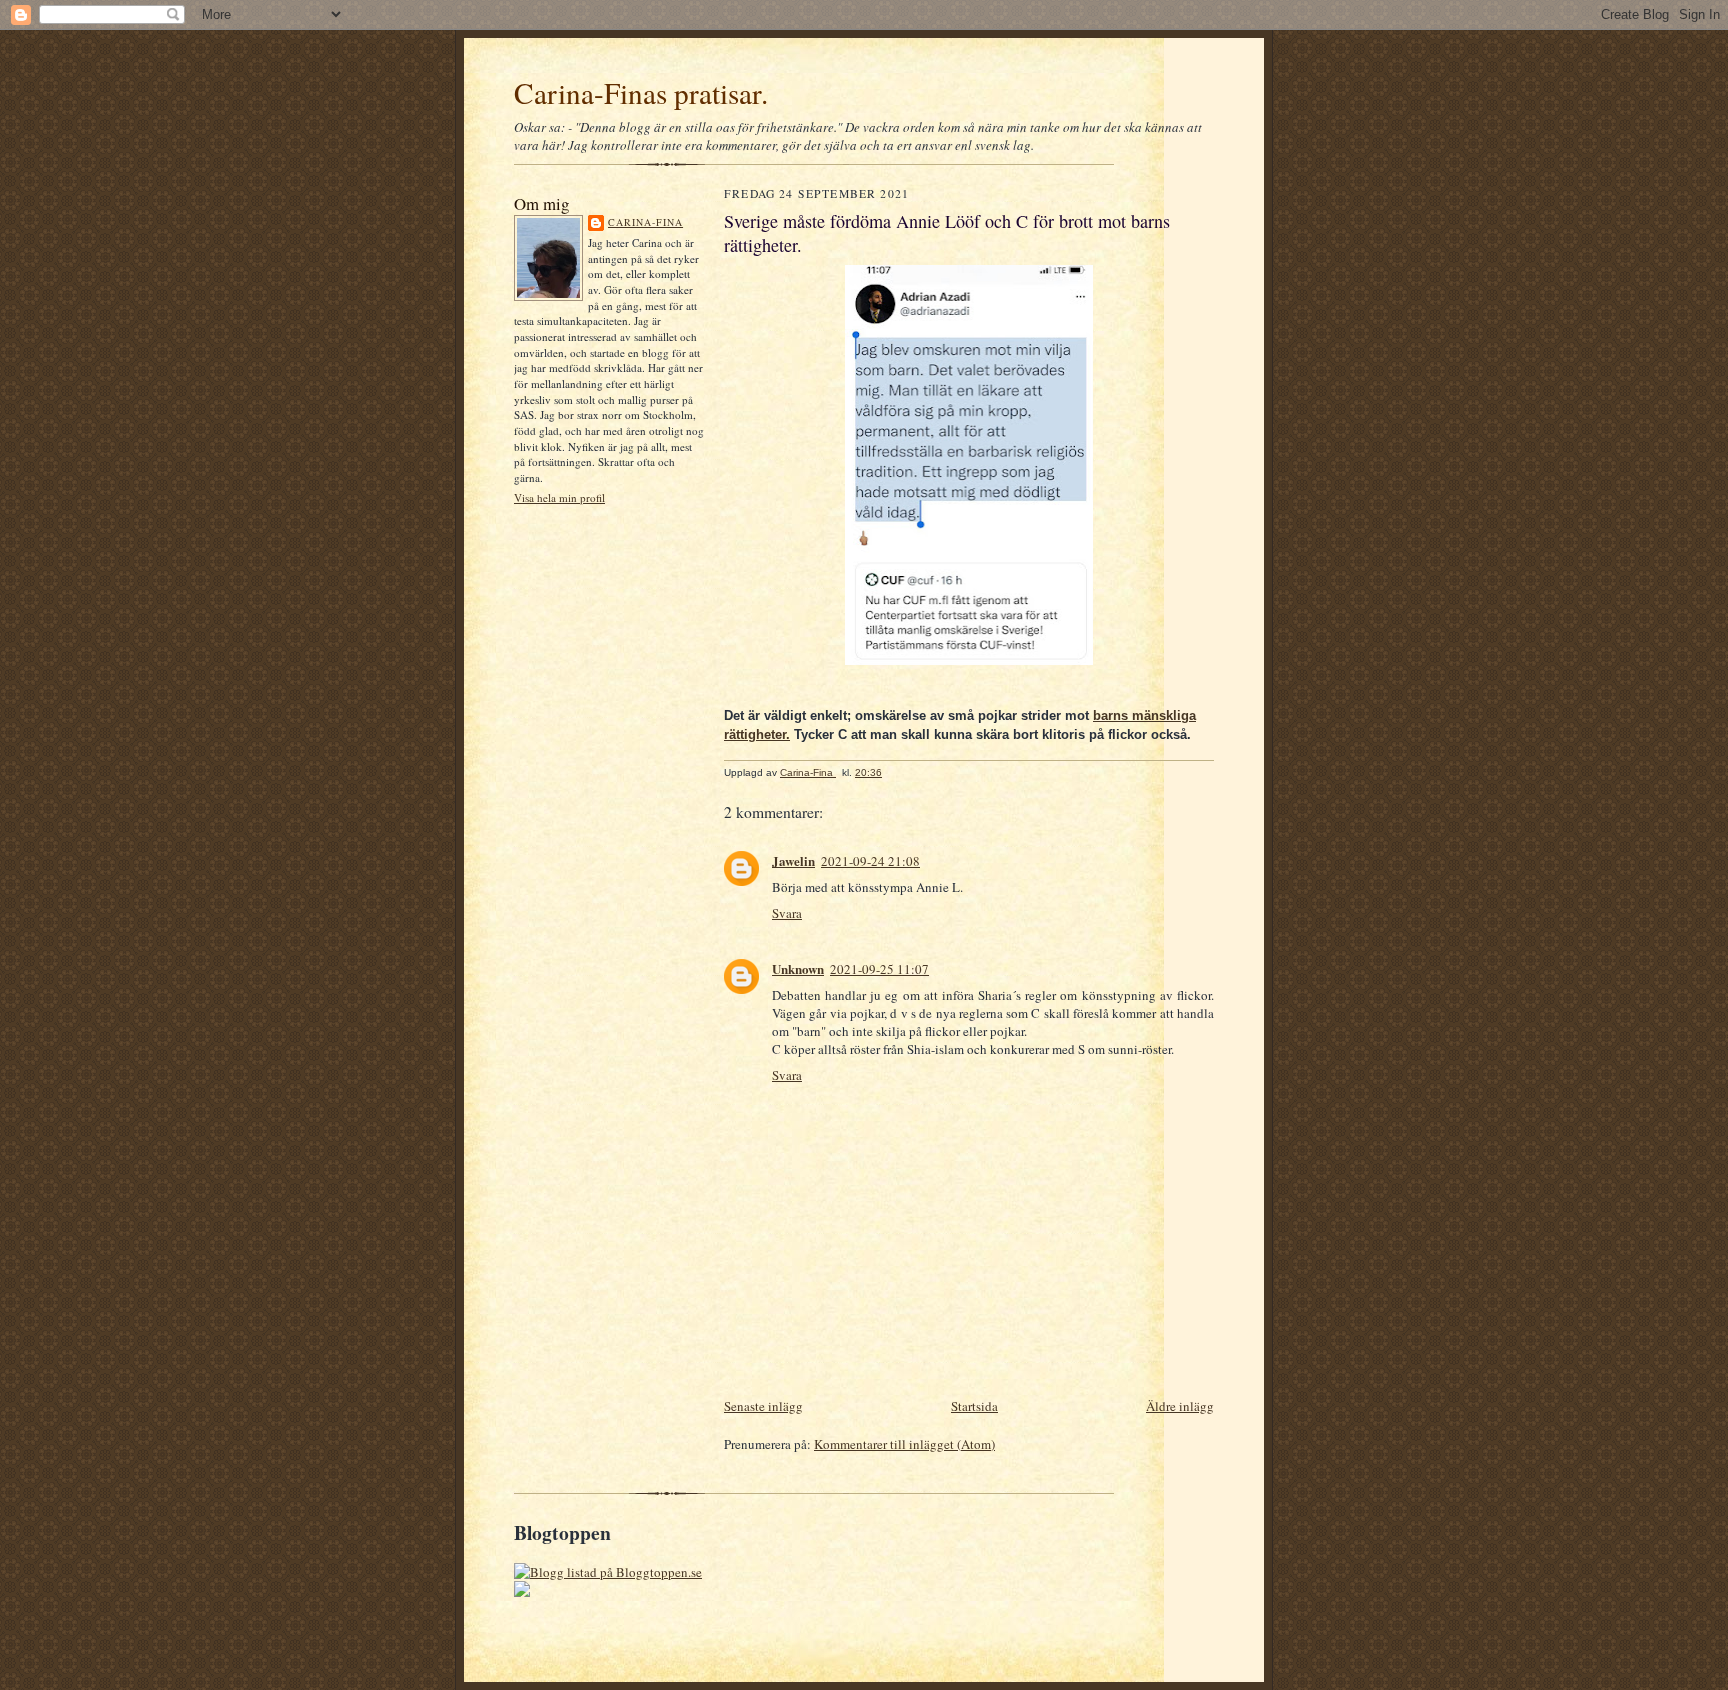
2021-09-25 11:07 (879, 969)
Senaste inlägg (763, 1406)
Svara (787, 913)
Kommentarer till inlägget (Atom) (904, 1444)
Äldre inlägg (1180, 1406)
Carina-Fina (645, 222)
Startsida (974, 1406)
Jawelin (793, 860)
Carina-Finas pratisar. (641, 92)
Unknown (798, 968)
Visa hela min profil (559, 497)
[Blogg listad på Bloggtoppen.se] (608, 1572)
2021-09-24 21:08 (870, 861)
